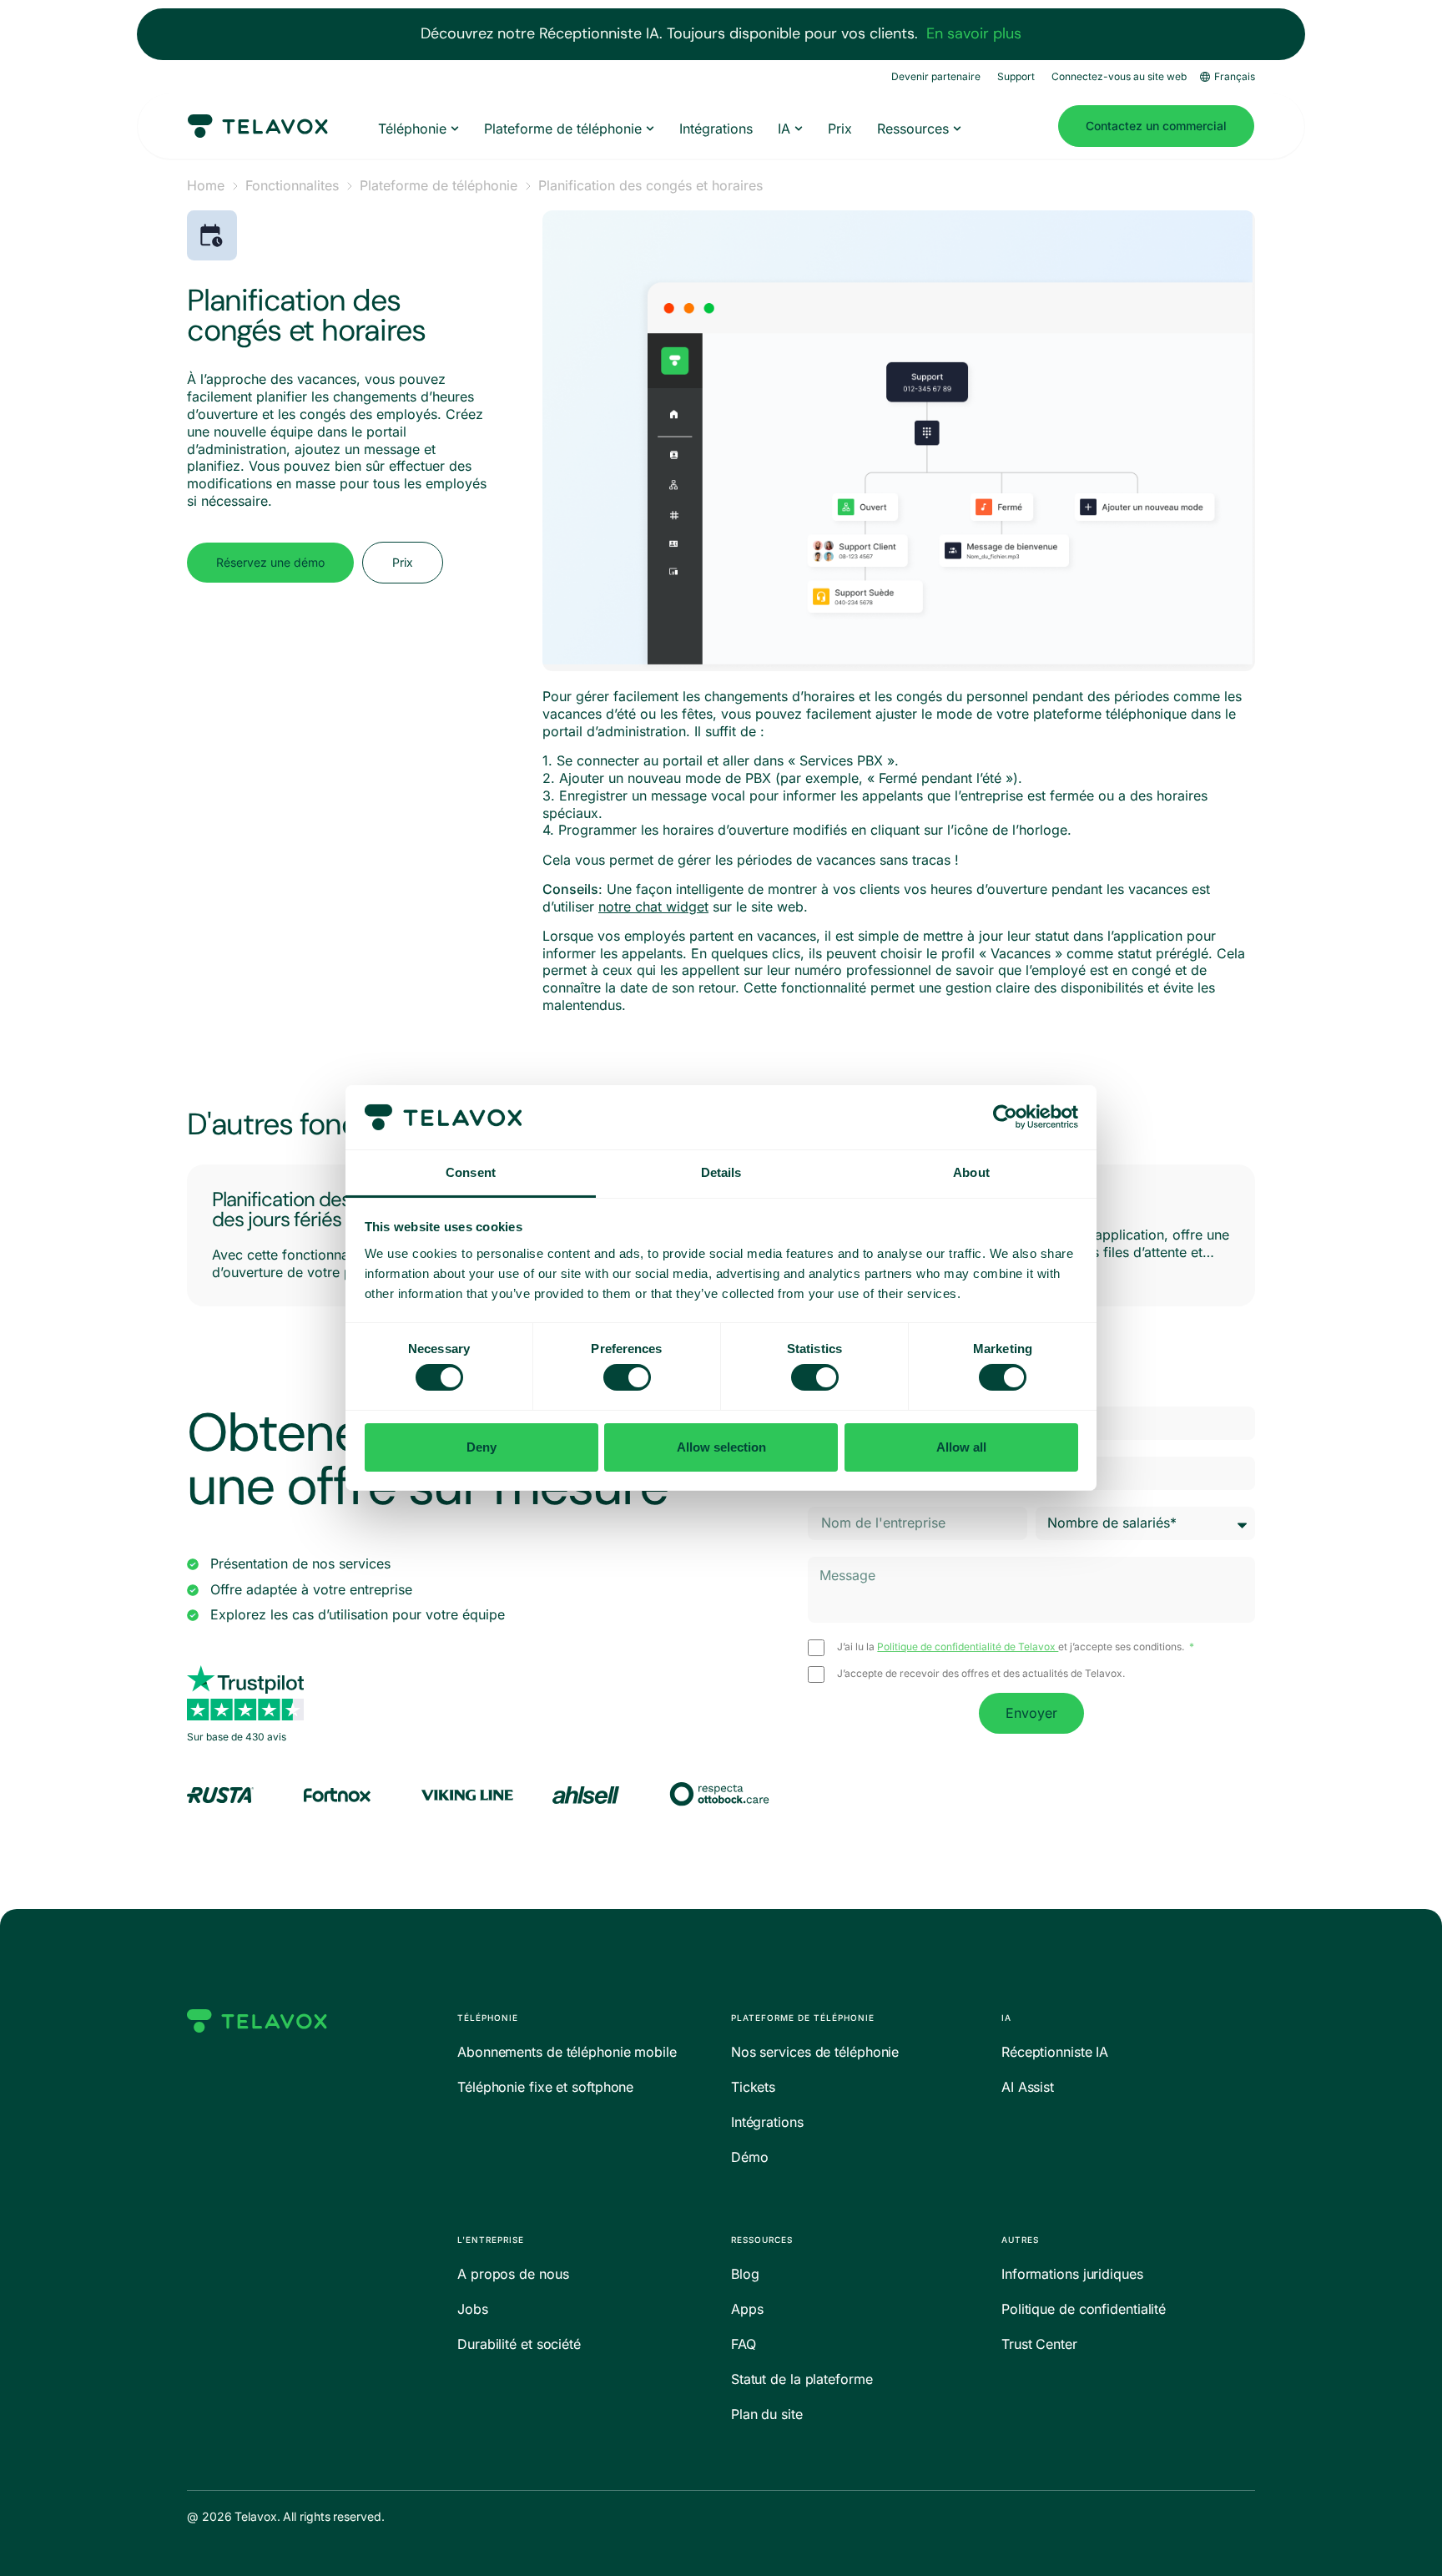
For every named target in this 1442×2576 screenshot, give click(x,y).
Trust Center (1039, 2344)
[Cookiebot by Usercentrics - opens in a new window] (1005, 1117)
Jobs (473, 2309)
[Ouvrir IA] (799, 129)
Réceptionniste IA (1055, 2052)
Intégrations (767, 2122)
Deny (482, 1447)
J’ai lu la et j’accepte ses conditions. (1012, 1647)
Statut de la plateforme (802, 2379)
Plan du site (767, 2414)
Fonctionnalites (292, 185)
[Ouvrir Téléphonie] (455, 129)
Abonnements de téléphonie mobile (567, 2052)
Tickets (753, 2087)
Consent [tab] (471, 1172)
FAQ (744, 2344)
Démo (750, 2157)
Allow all (961, 1447)
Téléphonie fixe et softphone (545, 2087)
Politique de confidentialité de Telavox (968, 1647)
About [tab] (971, 1172)
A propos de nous (513, 2274)
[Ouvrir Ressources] (957, 129)
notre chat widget (653, 907)
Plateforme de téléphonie (439, 185)
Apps (747, 2309)
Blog (745, 2274)
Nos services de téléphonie (815, 2052)
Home (206, 185)
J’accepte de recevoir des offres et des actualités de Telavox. (981, 1674)
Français (1235, 76)
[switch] (627, 1377)
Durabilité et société (519, 2344)
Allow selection (721, 1447)
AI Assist (1028, 2087)
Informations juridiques (1072, 2274)
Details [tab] (721, 1172)
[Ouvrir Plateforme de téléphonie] (650, 129)
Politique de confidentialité (1084, 2309)
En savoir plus (974, 33)
